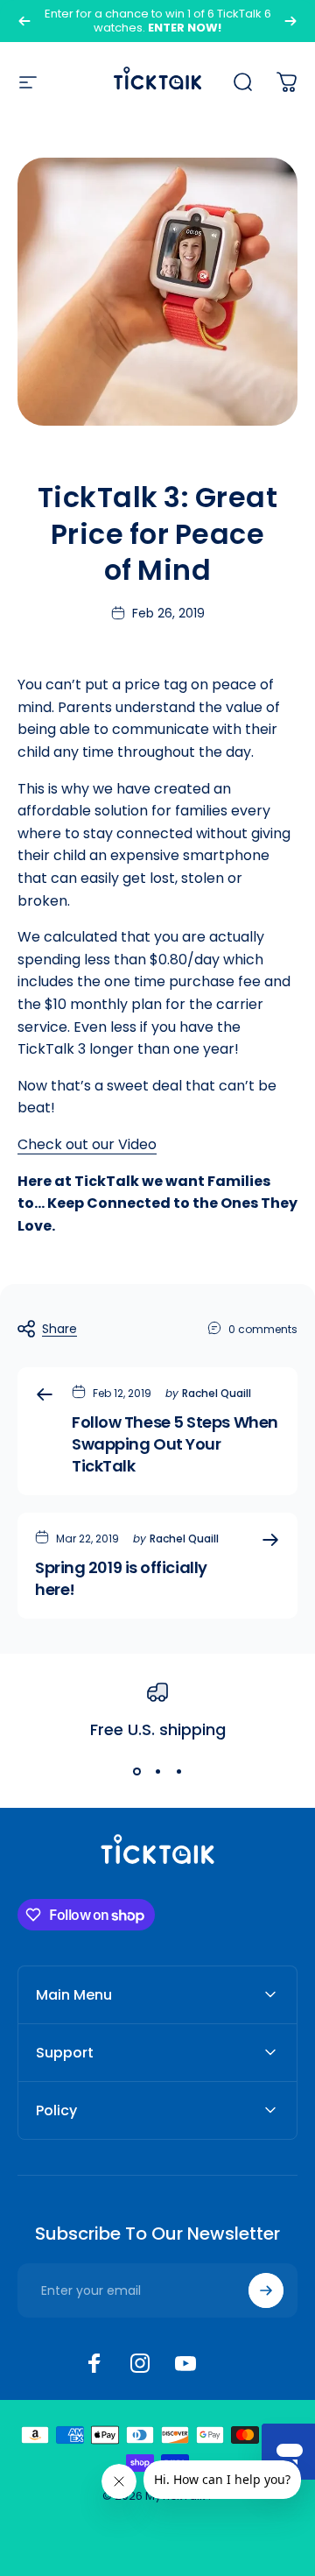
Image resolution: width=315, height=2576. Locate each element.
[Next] (290, 21)
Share (59, 1329)
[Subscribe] (266, 2290)
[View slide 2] (157, 1771)
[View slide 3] (178, 1771)
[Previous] (24, 21)
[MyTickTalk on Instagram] (140, 2363)
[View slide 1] (136, 1771)
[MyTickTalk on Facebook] (94, 2363)
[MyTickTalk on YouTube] (185, 2363)
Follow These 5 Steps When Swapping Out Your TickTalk (175, 1444)
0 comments (263, 1329)
